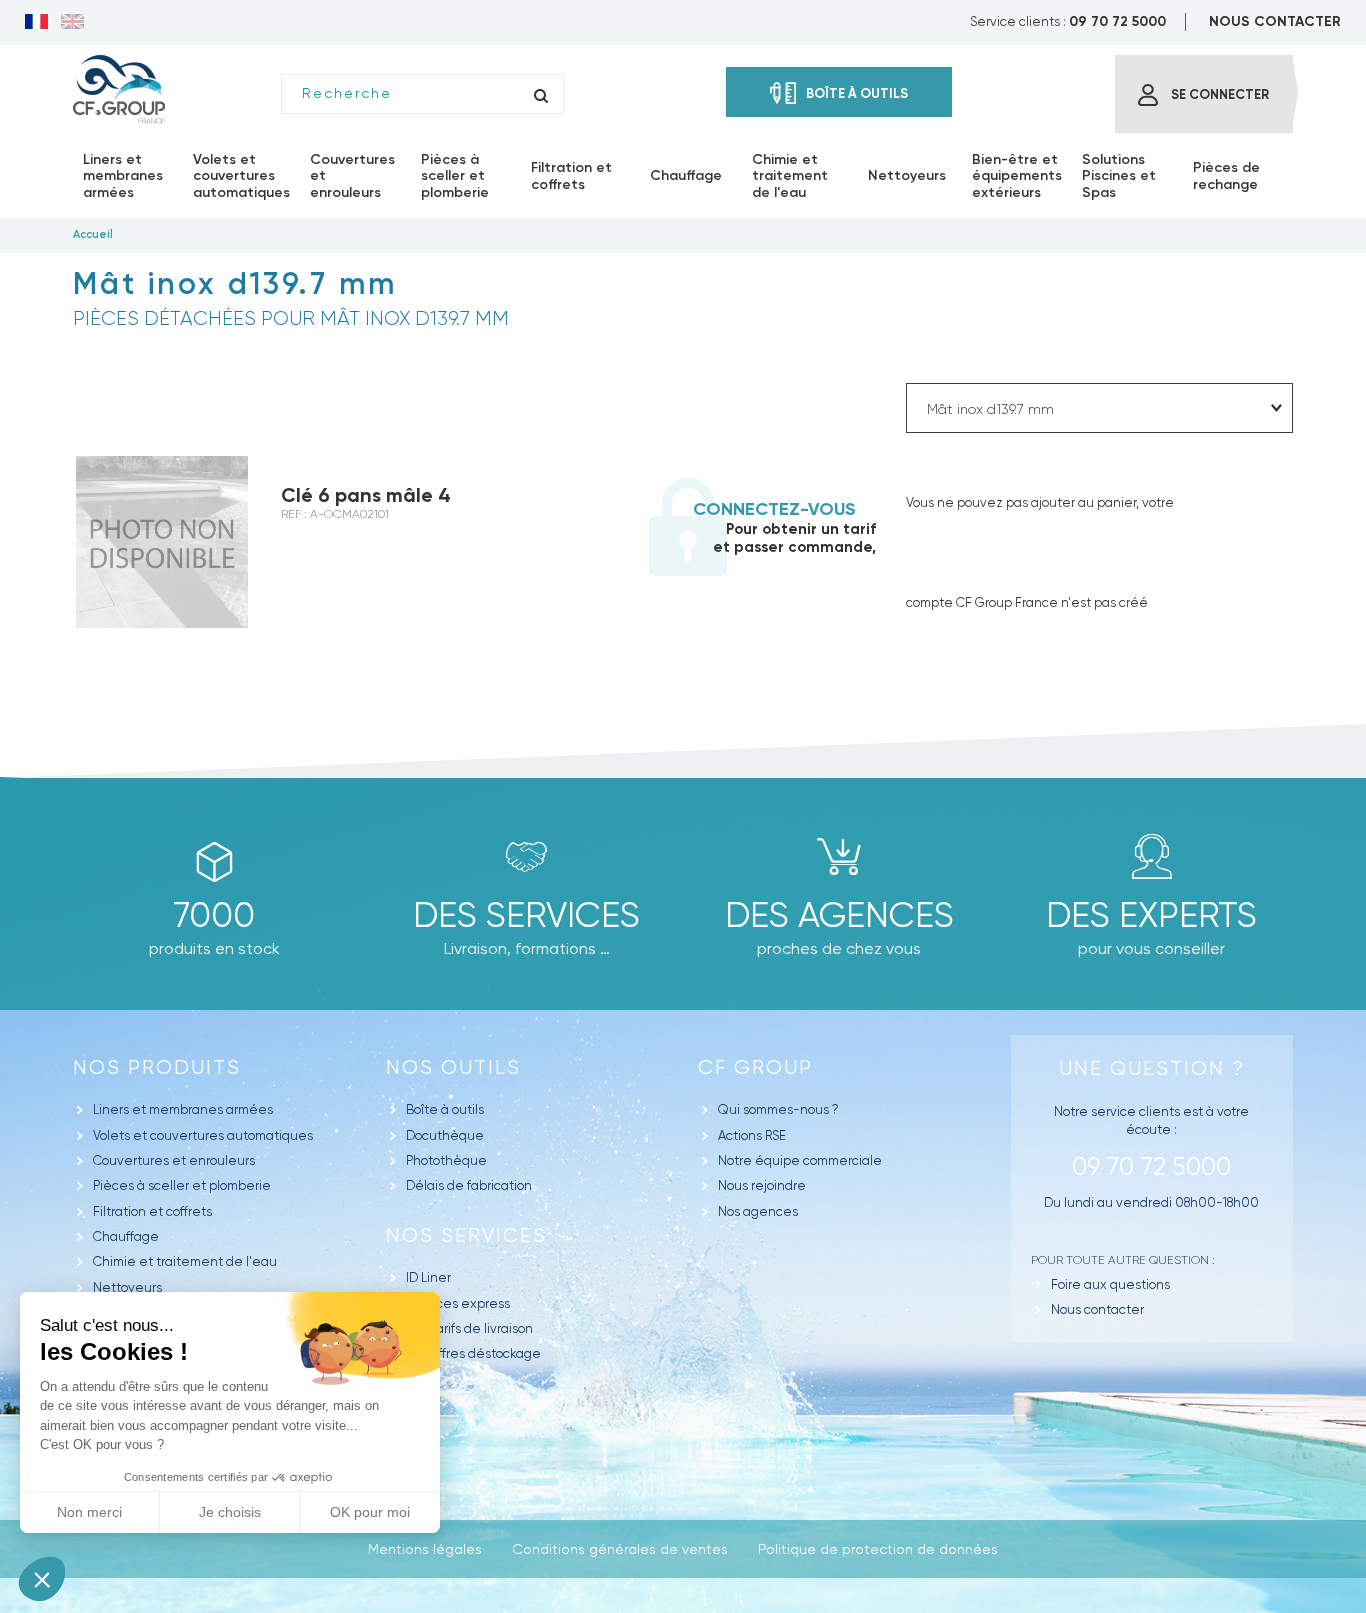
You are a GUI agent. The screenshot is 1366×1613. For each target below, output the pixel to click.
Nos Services (466, 1235)
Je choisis (230, 1512)
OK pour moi (370, 1512)
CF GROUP (755, 1067)
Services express (458, 1303)
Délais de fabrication (469, 1185)
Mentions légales (425, 1549)
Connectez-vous (774, 509)
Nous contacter (1097, 1309)
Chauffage (126, 1236)
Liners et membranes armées (183, 1109)
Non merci (89, 1512)
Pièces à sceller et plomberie (182, 1185)
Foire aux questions (1110, 1284)
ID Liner (428, 1277)
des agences (839, 915)
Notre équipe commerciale (800, 1160)
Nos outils (453, 1067)
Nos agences (758, 1211)
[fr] (36, 23)
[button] (42, 1579)
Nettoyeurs (127, 1287)
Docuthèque (445, 1135)
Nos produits (157, 1067)
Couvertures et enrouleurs (174, 1160)
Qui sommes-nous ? (778, 1109)
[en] (72, 23)
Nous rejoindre (762, 1185)
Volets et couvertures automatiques (203, 1135)
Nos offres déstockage (473, 1353)
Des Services (526, 915)
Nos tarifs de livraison (469, 1328)
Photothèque (446, 1160)
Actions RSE (752, 1135)
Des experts (1151, 915)
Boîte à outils (445, 1109)
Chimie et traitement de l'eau (185, 1261)
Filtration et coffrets (152, 1211)
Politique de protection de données (878, 1549)
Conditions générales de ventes (620, 1549)
